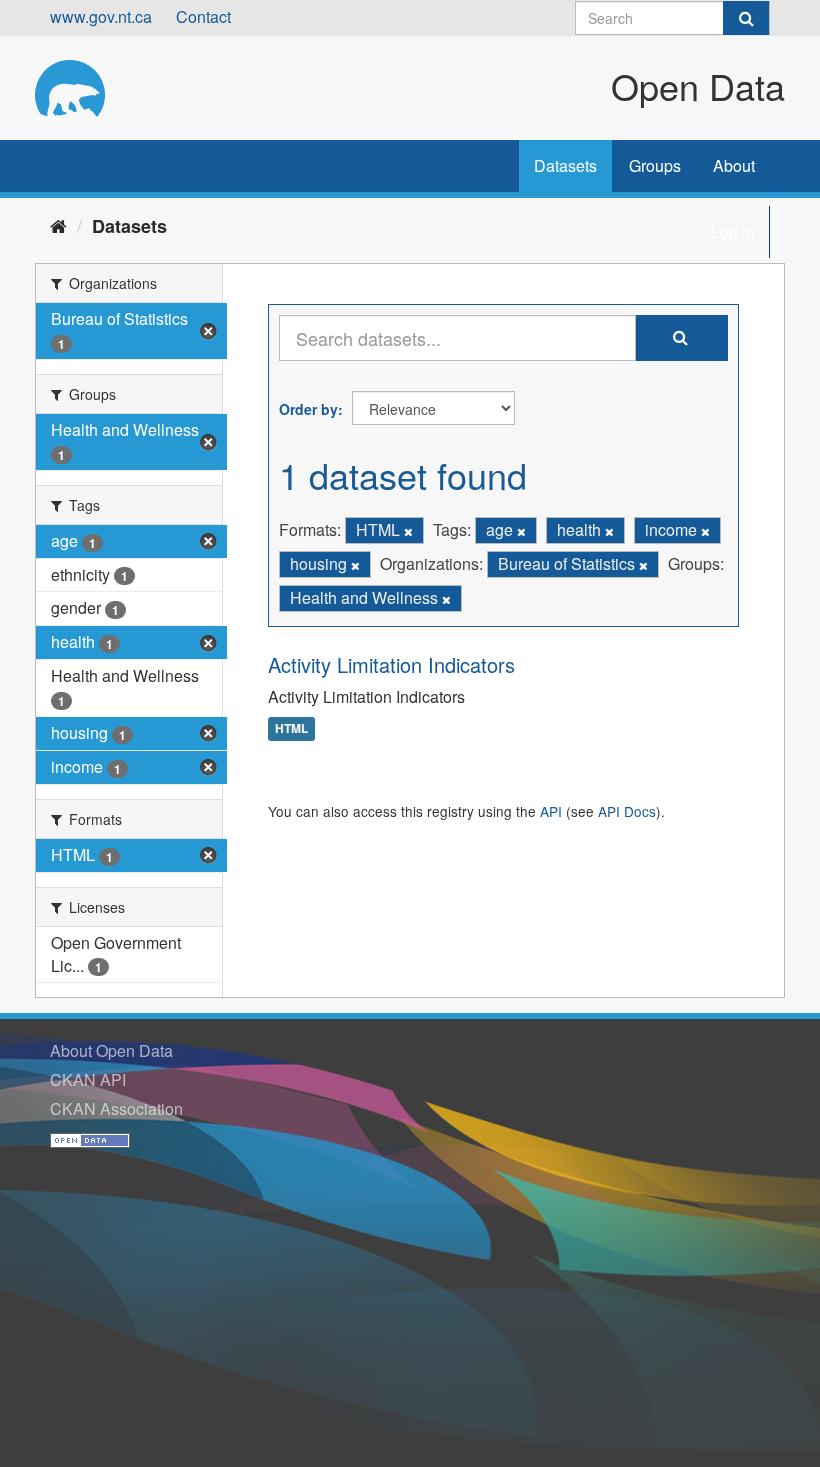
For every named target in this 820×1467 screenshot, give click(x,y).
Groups (655, 165)
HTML (291, 729)
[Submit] (746, 18)
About (734, 165)
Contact (203, 16)
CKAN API (88, 1079)
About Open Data (111, 1050)
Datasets (565, 165)
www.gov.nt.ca (101, 16)
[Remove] (408, 531)
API (551, 811)
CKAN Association (116, 1108)
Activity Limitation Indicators (391, 664)
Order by (308, 409)
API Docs (627, 811)
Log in (733, 231)
